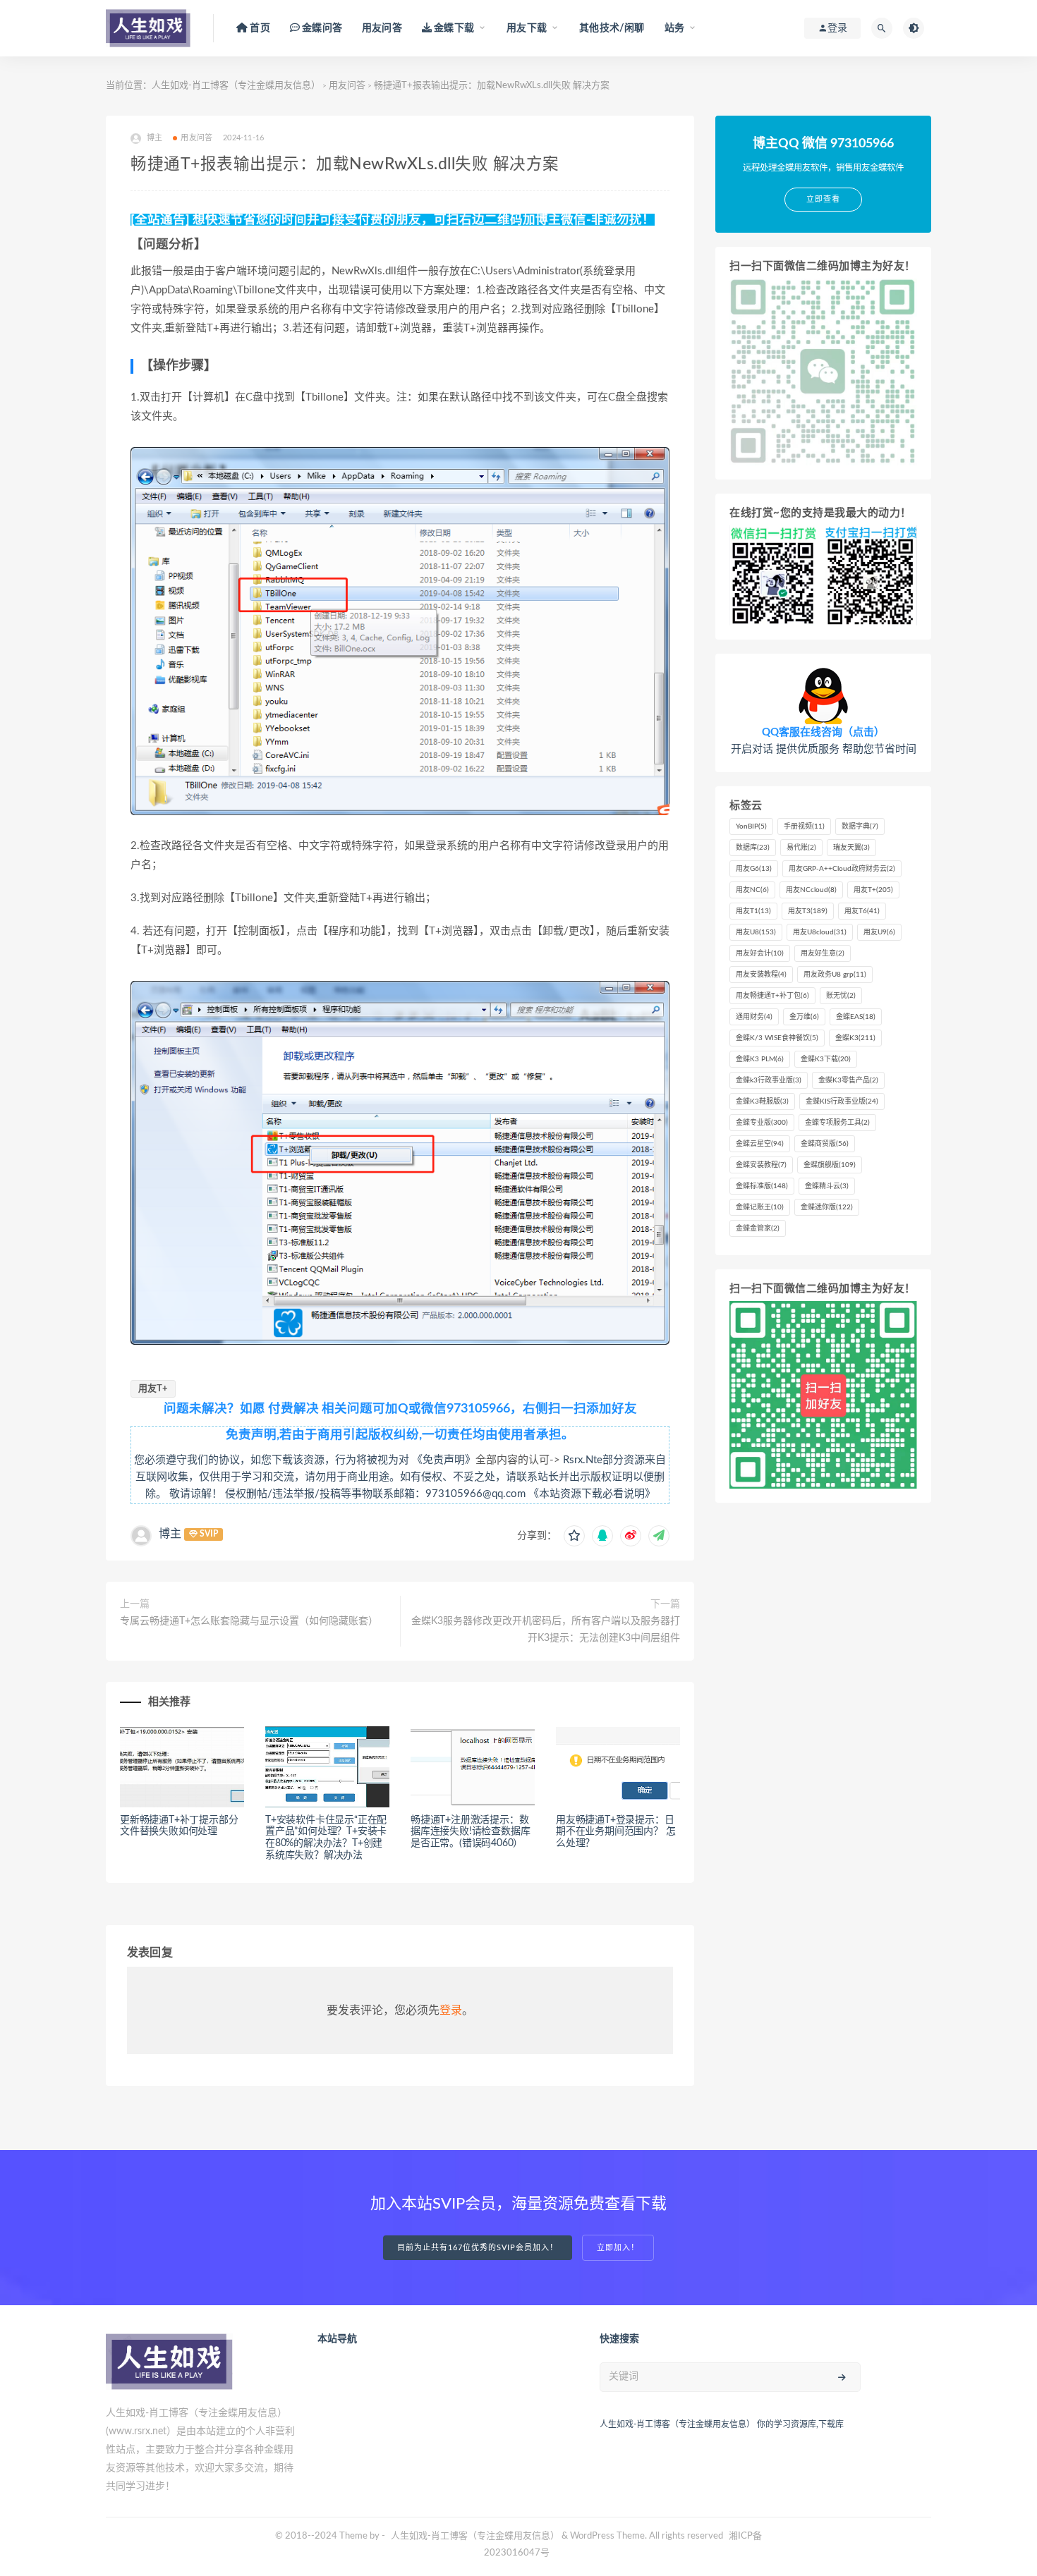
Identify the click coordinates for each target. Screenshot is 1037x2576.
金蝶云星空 (760, 1144)
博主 (170, 1534)
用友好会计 (760, 953)
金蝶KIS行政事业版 (842, 1101)
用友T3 (808, 911)
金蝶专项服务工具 (837, 1123)
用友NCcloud (811, 890)
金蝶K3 (855, 1038)
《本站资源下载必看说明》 (592, 1494)
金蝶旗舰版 (830, 1165)
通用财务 (754, 1017)
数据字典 (860, 826)
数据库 (753, 848)
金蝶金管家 (758, 1228)
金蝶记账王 (760, 1207)
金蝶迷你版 (827, 1207)
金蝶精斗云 (827, 1186)
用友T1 (753, 911)
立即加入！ (618, 2248)
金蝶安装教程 (761, 1165)
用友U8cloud (820, 932)
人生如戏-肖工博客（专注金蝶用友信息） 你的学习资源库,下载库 (722, 2424)
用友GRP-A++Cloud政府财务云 (842, 869)
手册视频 (804, 826)
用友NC (752, 890)
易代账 (801, 848)
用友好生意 (823, 953)
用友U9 (879, 932)
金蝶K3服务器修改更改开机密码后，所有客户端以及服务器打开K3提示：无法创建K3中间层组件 (546, 1630)
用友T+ (153, 1389)
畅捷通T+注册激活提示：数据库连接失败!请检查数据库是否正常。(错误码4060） (470, 1832)
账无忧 (841, 996)
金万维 (804, 1017)
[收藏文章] (574, 1536)
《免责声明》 (444, 1460)
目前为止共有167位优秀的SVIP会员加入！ (478, 2248)
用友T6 (862, 911)
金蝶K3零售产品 (848, 1080)
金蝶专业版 (762, 1123)
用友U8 (756, 932)
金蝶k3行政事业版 (769, 1080)
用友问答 (382, 28)
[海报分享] (659, 1536)
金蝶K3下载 (826, 1059)
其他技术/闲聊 (612, 28)
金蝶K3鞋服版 (762, 1101)
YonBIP (751, 826)
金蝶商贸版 (825, 1144)
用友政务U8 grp (835, 975)
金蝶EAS (856, 1017)
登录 (451, 2010)
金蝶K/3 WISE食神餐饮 (777, 1038)
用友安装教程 (761, 975)
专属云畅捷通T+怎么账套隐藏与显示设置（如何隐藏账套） (249, 1621)
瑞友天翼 (851, 848)
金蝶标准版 (762, 1186)
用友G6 (754, 869)
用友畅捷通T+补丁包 (772, 996)
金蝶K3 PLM (760, 1059)
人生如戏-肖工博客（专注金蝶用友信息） (236, 86)
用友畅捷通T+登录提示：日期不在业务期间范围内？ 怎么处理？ (615, 1832)
